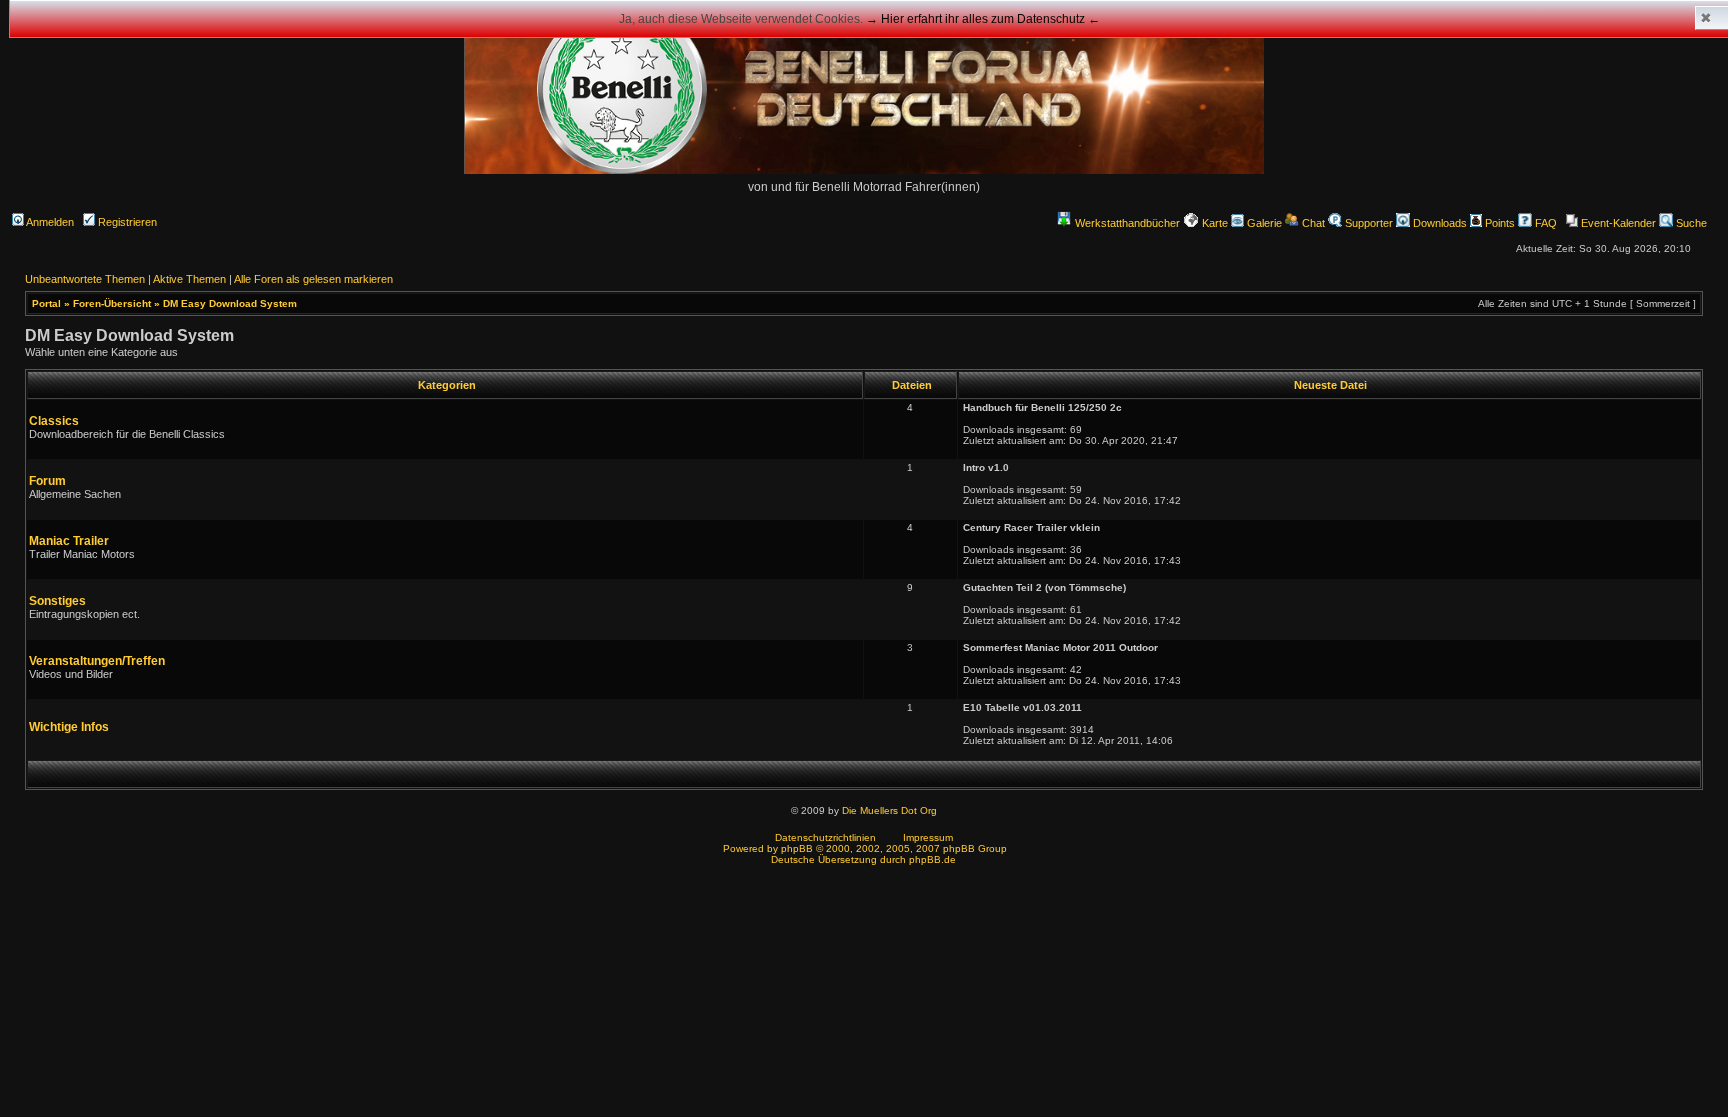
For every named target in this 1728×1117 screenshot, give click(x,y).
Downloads (1438, 223)
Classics (54, 421)
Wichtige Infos (69, 727)
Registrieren (126, 222)
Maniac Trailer (69, 541)
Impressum (928, 837)
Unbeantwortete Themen (85, 279)
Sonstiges (57, 601)
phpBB (797, 848)
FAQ (1544, 223)
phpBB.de (932, 859)
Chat (1312, 223)
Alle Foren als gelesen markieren (313, 279)
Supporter (1367, 223)
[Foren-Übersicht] (864, 170)
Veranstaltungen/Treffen (97, 661)
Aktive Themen (189, 279)
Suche (1690, 223)
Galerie (1263, 223)
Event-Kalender (1617, 223)
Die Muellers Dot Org (889, 810)
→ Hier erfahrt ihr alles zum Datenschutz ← (983, 19)
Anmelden (49, 222)
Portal (46, 303)
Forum (47, 481)
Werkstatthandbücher (1127, 223)
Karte (1213, 223)
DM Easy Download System (230, 303)
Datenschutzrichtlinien (825, 837)
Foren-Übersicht (112, 303)
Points (1498, 223)
